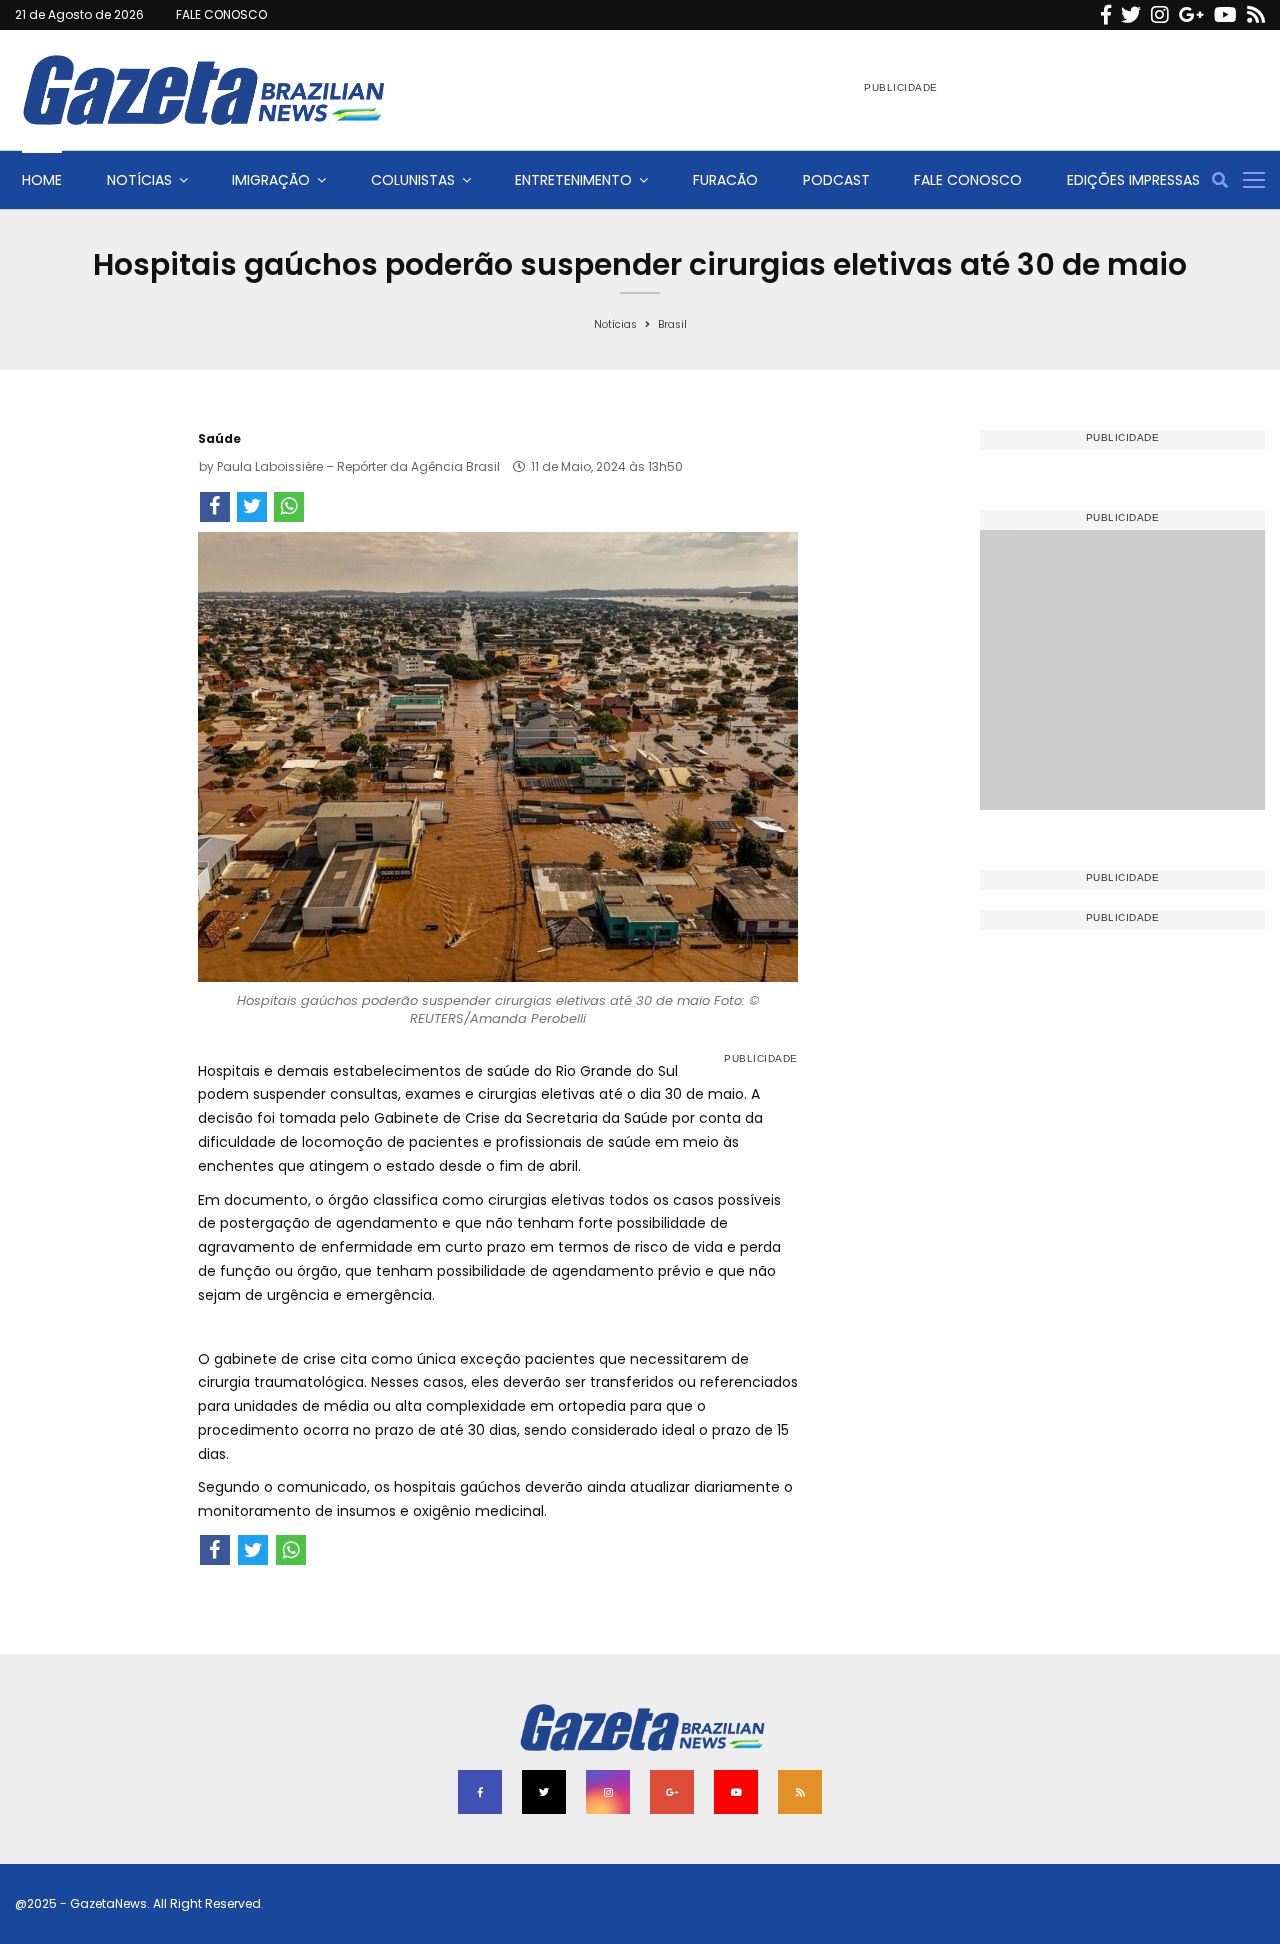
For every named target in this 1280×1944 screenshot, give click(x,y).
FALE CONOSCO (221, 14)
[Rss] (1256, 15)
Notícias (139, 180)
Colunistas (413, 180)
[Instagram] (1160, 15)
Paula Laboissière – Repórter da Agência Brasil (358, 466)
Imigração (271, 180)
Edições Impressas (1133, 180)
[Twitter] (1131, 15)
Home (42, 180)
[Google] (1191, 15)
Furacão (725, 180)
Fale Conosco (968, 180)
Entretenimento (573, 180)
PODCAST (836, 180)
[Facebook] (1106, 15)
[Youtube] (1225, 15)
